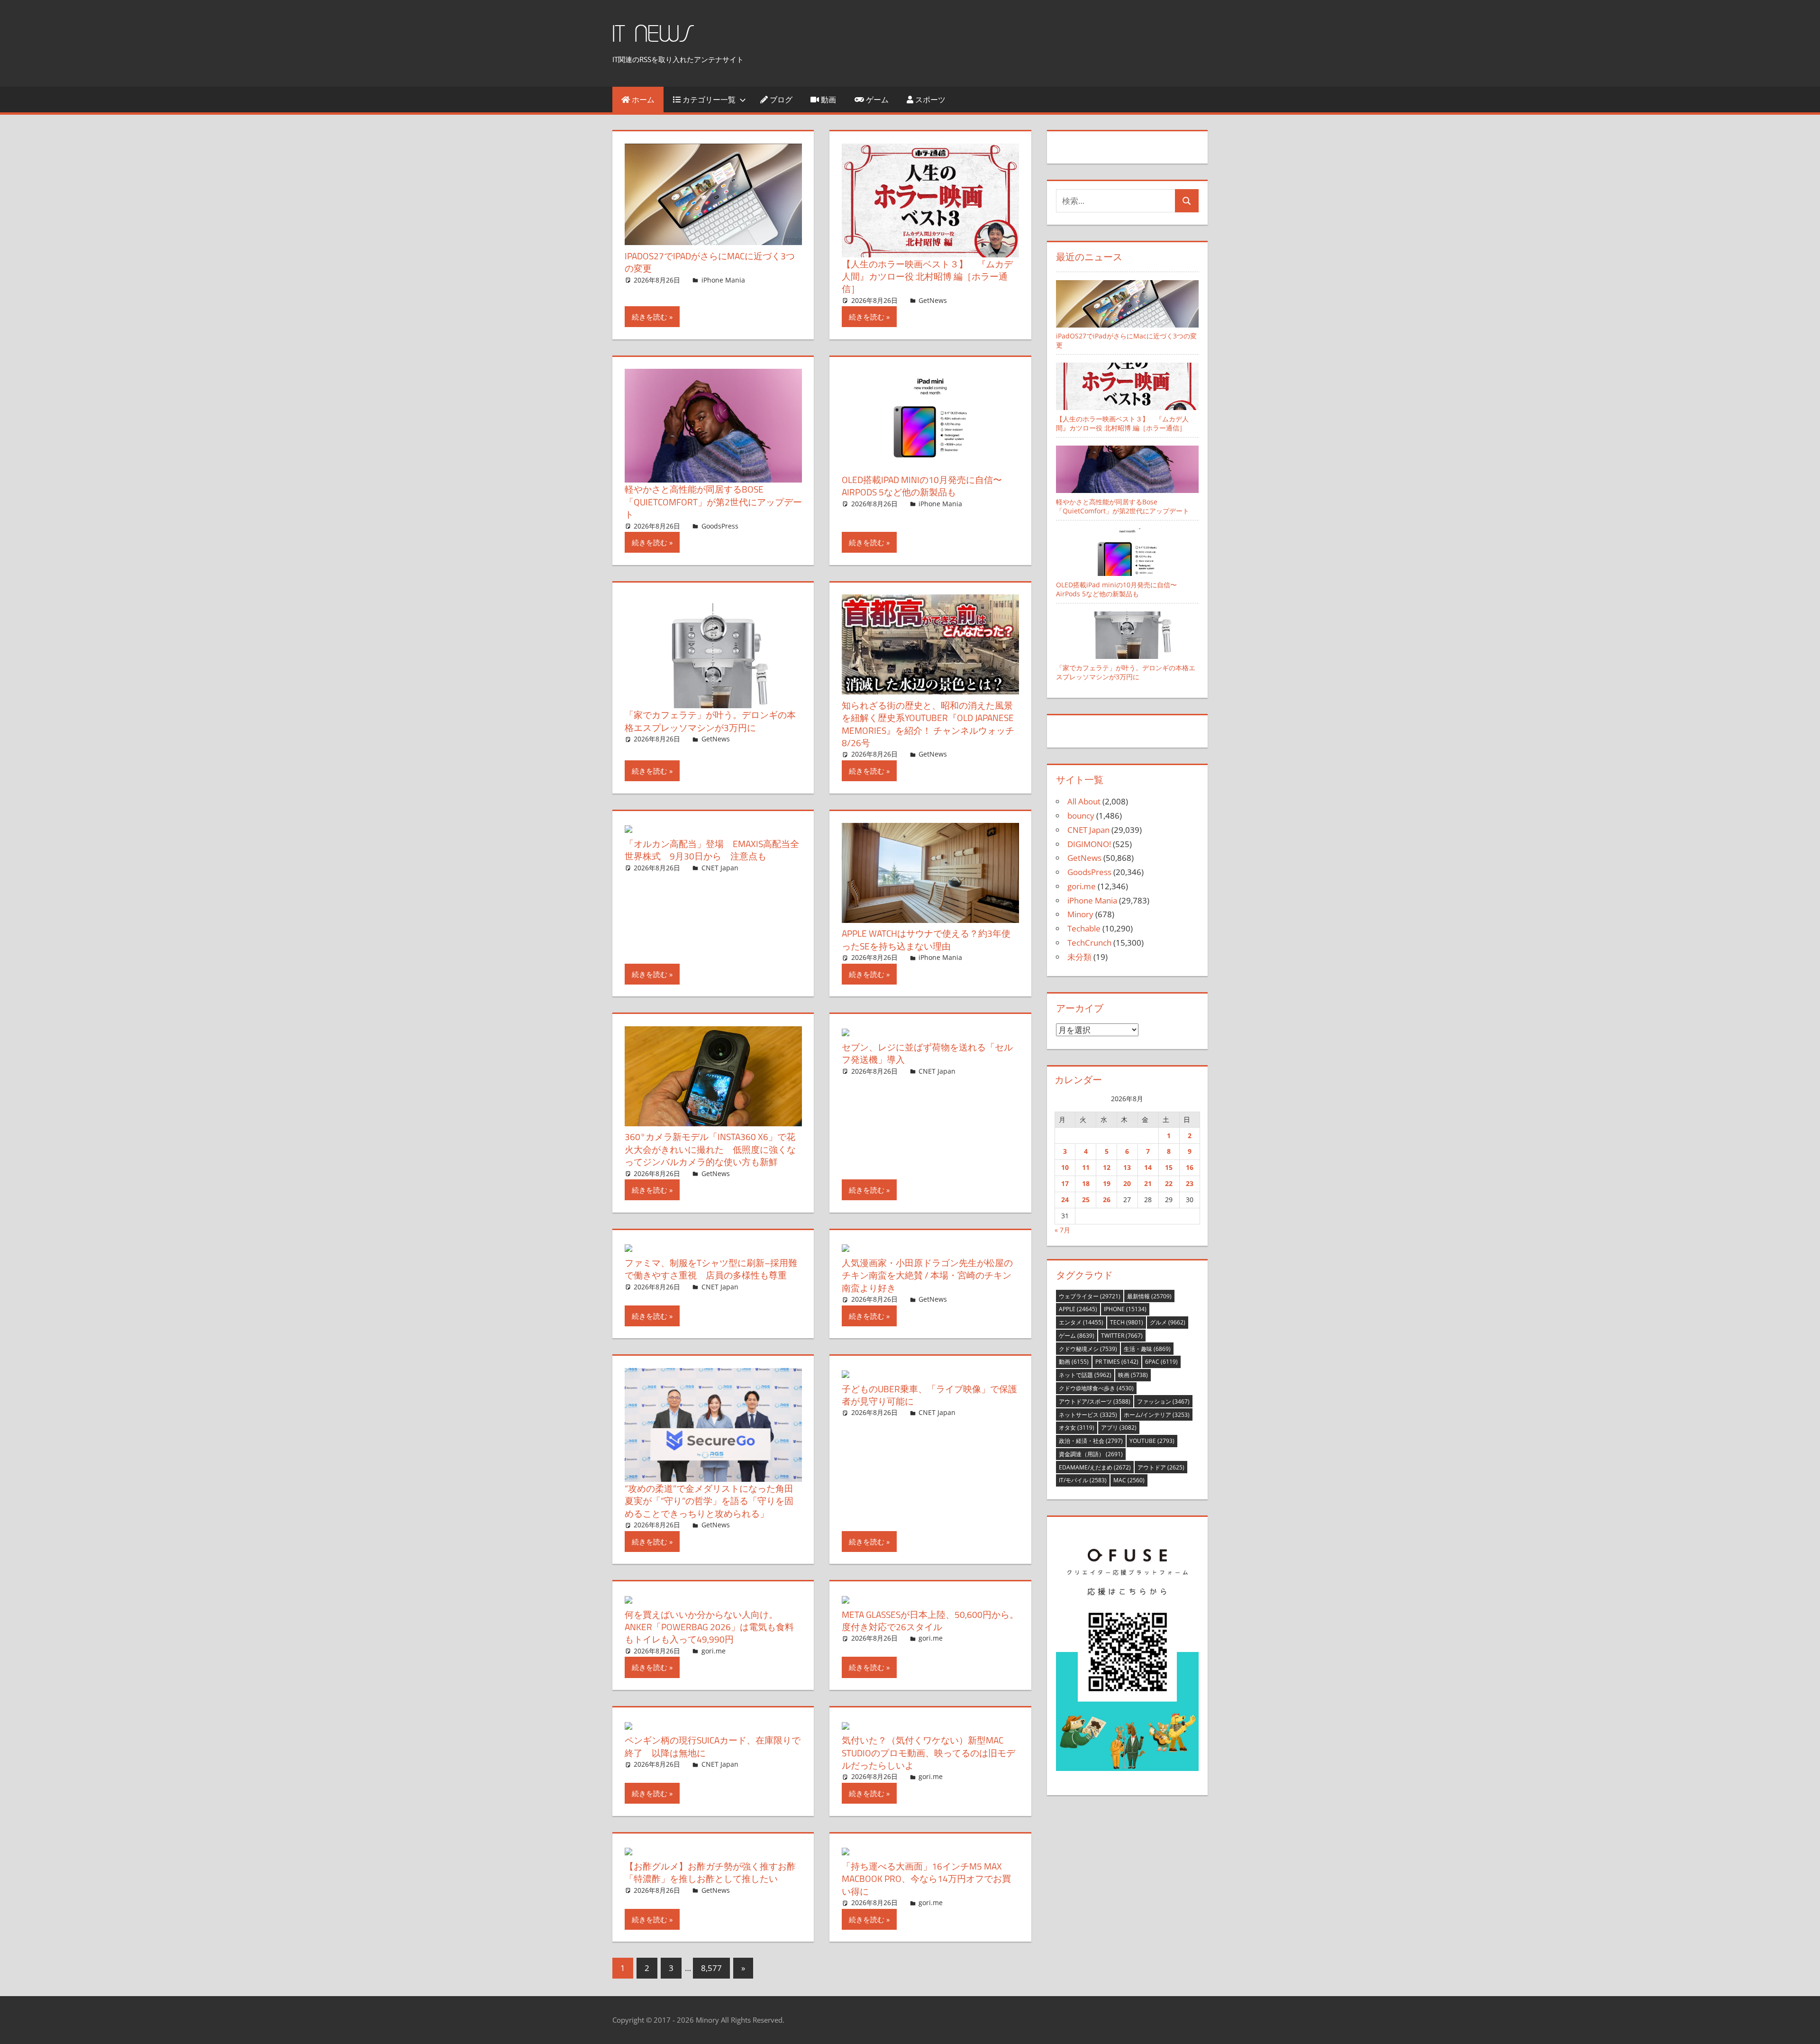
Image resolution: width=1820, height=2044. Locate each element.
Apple (1078, 1309)
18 (1086, 1183)
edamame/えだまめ (1095, 1467)
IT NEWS (653, 34)
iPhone (1125, 1309)
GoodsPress (720, 526)
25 (1086, 1200)
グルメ (1168, 1322)
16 (1190, 1167)
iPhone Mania (723, 280)
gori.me (714, 1651)
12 (1107, 1167)
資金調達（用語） (1091, 1454)
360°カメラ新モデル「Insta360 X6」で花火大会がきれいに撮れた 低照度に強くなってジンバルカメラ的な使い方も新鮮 (710, 1149)
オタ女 (1077, 1428)
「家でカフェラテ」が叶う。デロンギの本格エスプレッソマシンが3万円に (710, 721)
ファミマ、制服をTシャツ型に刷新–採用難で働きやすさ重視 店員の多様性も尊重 (711, 1269)
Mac (1129, 1480)
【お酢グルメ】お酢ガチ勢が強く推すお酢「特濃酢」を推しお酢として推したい (710, 1872)
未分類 (1079, 957)
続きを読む (650, 317)
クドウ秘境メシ (1088, 1349)
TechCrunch (1089, 943)
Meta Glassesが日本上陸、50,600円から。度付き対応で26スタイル (930, 1620)
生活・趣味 (1147, 1349)
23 (1190, 1183)
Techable (1084, 928)
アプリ (1119, 1428)
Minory (1080, 914)
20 (1127, 1183)
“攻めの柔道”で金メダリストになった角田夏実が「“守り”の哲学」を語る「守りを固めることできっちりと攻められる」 (709, 1501)
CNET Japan (720, 868)
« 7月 (1062, 1230)
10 (1065, 1167)
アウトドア (1161, 1467)
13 (1127, 1167)
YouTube (1152, 1441)
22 (1169, 1183)
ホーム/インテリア (1157, 1415)
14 (1148, 1167)
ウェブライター (1090, 1296)
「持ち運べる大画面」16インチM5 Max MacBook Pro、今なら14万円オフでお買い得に (926, 1879)
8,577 (711, 1968)
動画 (828, 100)
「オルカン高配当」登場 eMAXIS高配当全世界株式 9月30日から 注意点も (712, 850)
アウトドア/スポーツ (1095, 1401)
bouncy (1081, 816)
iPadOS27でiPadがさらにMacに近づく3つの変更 (710, 262)
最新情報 (1149, 1296)
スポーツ (929, 100)
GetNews (933, 300)
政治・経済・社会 (1091, 1441)
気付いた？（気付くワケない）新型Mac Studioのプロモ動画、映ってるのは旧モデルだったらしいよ (928, 1752)
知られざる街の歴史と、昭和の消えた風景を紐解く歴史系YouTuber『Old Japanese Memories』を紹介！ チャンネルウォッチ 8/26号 (928, 724)
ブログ (780, 100)
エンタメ (1081, 1322)
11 (1086, 1167)
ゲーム (876, 100)
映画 (1133, 1375)
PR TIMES (1117, 1362)
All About (1084, 801)
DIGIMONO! (1089, 844)
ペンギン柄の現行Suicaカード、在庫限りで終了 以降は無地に (713, 1746)
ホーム (642, 100)
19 (1107, 1183)
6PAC (1161, 1362)
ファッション (1163, 1401)
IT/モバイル (1083, 1480)
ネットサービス (1088, 1415)
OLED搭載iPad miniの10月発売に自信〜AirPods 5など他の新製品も (922, 486)
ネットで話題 (1085, 1375)
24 (1065, 1200)
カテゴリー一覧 (708, 100)
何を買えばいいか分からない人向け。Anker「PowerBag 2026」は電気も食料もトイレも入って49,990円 (709, 1627)
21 (1148, 1183)
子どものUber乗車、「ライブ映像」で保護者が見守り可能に (929, 1395)
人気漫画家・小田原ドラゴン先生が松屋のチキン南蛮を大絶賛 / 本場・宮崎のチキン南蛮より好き (927, 1275)
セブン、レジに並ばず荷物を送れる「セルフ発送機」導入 (927, 1053)
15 (1169, 1167)
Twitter (1122, 1336)
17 (1065, 1183)
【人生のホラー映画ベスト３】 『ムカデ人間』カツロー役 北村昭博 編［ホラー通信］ (927, 276)
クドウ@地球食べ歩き (1096, 1388)
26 (1107, 1200)
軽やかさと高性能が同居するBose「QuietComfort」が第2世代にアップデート (713, 502)
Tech (1127, 1322)
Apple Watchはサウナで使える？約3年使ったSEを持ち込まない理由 (926, 939)
